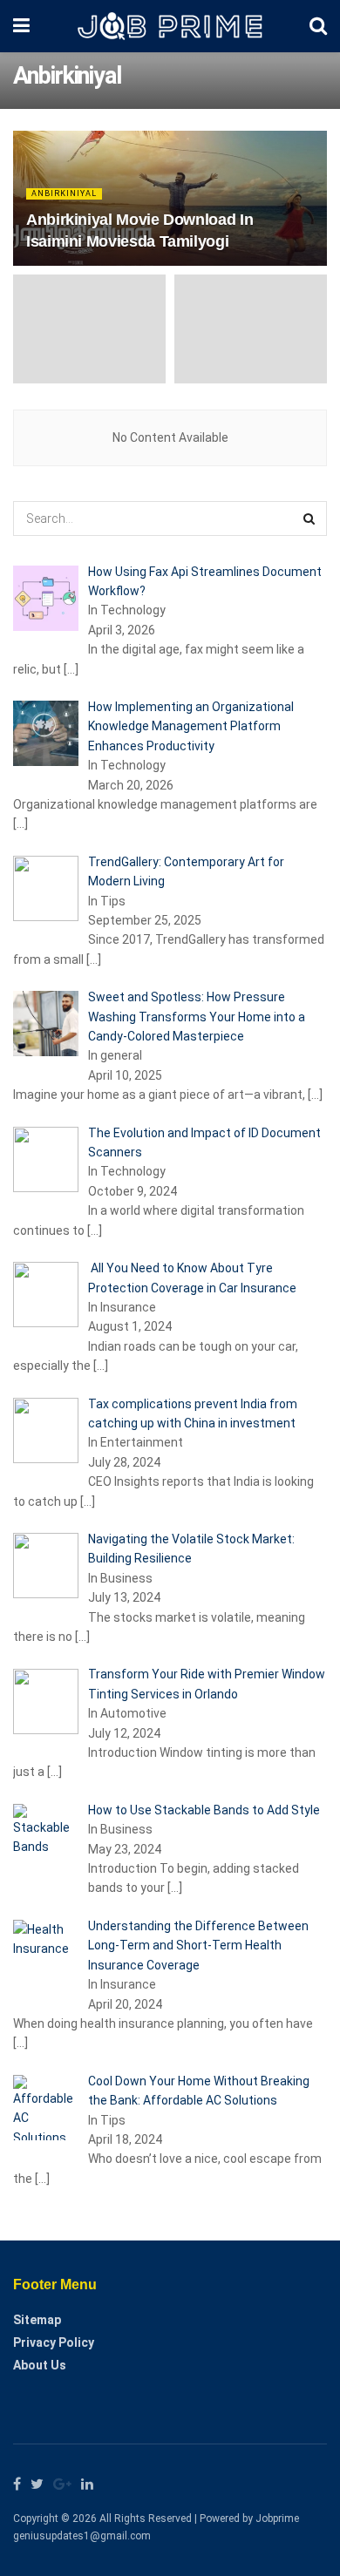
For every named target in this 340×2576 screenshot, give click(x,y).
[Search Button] (309, 519)
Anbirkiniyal (64, 193)
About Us (40, 2365)
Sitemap (37, 2320)
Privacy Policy (54, 2342)
